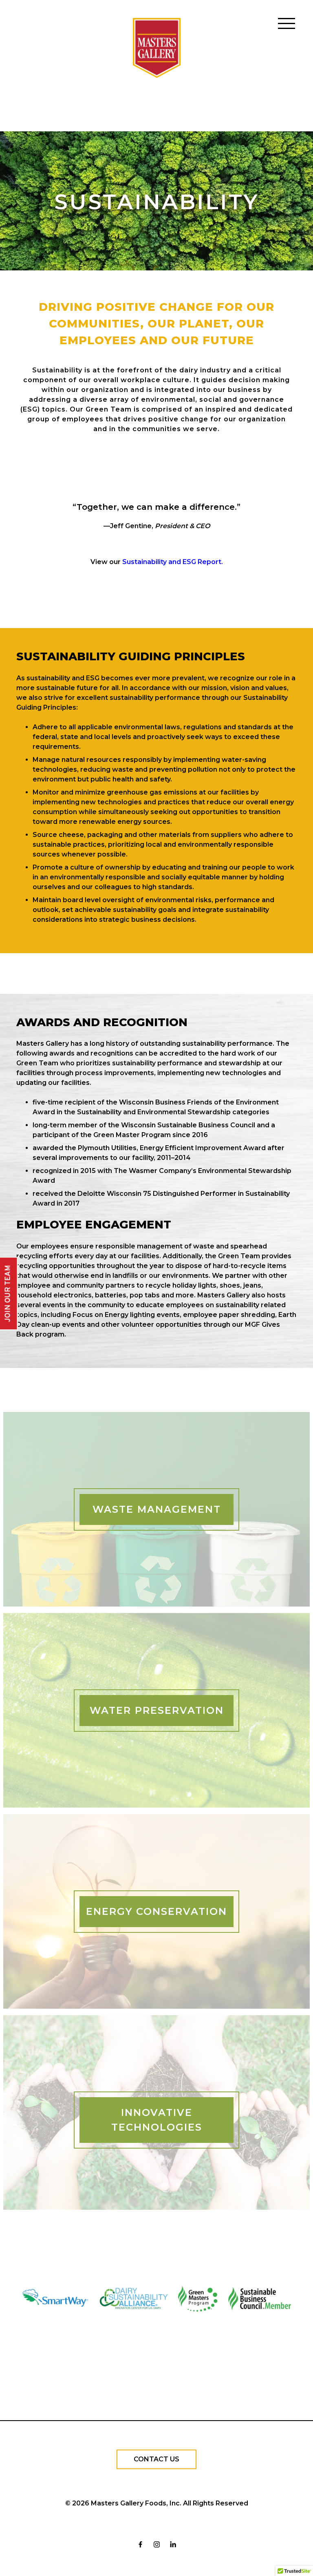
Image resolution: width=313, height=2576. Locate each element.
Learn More (156, 1525)
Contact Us (156, 2459)
